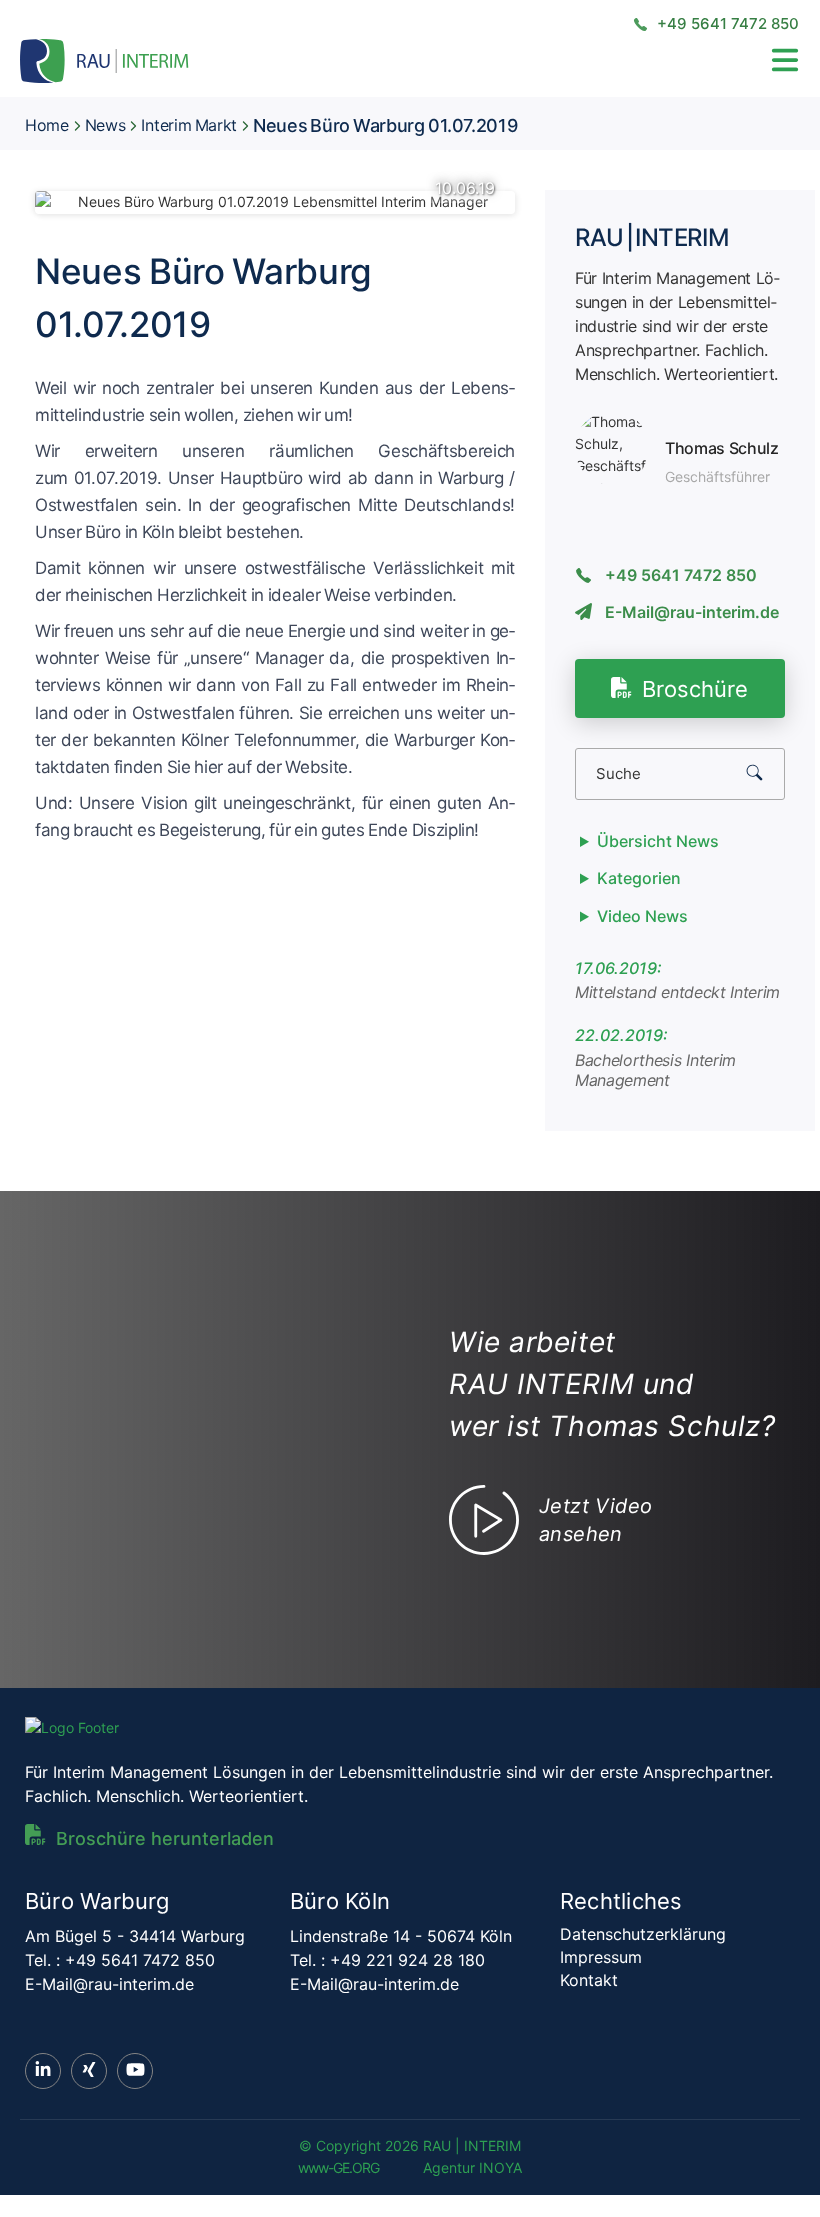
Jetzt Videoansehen (595, 1520)
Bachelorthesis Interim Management (655, 1070)
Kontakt (589, 1980)
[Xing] (89, 2071)
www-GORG (338, 2167)
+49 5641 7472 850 (726, 23)
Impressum (601, 1957)
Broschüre (695, 689)
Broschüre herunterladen (165, 1838)
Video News (642, 916)
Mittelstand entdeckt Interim (677, 992)
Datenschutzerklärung (643, 1934)
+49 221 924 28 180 (407, 1960)
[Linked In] (43, 2071)
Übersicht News (658, 841)
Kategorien (639, 878)
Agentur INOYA (472, 2167)
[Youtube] (135, 2071)
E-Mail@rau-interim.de (692, 612)
